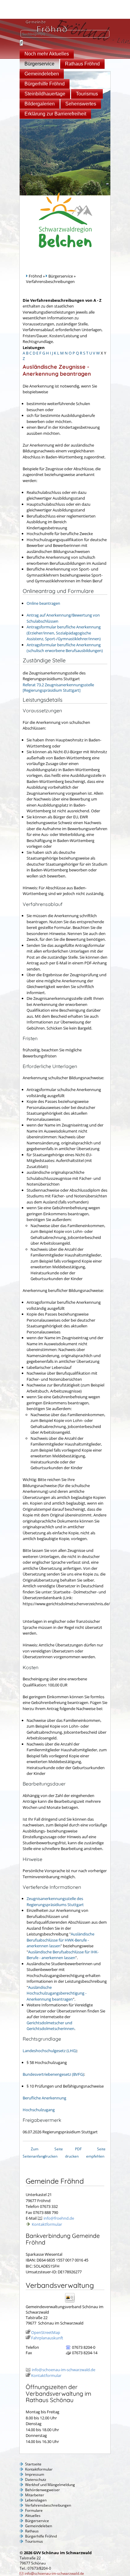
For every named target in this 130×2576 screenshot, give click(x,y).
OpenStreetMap (46, 2332)
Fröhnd (35, 276)
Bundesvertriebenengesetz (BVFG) (53, 2074)
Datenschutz (36, 2479)
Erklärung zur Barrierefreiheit (55, 114)
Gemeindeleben (42, 74)
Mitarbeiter (35, 2495)
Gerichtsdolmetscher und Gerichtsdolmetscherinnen (50, 2026)
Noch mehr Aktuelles (47, 54)
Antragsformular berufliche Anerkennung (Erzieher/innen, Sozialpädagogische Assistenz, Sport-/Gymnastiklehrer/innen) (64, 633)
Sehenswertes (81, 104)
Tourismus (87, 94)
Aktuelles (33, 2516)
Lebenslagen (36, 2500)
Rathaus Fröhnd (82, 64)
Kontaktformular (47, 2224)
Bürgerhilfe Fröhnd (45, 84)
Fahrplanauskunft (47, 2338)
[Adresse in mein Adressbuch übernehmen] (72, 2302)
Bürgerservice (39, 64)
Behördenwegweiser (42, 2490)
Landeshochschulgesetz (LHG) (50, 2051)
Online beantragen (43, 603)
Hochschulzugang (39, 2110)
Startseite (33, 2464)
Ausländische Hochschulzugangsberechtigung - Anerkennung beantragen (57, 1993)
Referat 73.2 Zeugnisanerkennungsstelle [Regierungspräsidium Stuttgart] (58, 687)
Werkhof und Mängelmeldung (50, 2485)
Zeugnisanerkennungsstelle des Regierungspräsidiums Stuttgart (55, 1902)
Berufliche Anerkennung (44, 2098)
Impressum (35, 2474)
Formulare (34, 2510)
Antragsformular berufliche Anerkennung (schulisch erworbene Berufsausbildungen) (65, 648)
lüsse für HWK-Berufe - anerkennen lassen (58, 1943)
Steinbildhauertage (45, 94)
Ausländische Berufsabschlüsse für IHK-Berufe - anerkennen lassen (63, 1955)
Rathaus (32, 2531)
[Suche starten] (21, 43)
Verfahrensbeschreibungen (48, 2505)
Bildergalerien (40, 104)
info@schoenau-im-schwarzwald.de (63, 2370)
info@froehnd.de (59, 2218)
